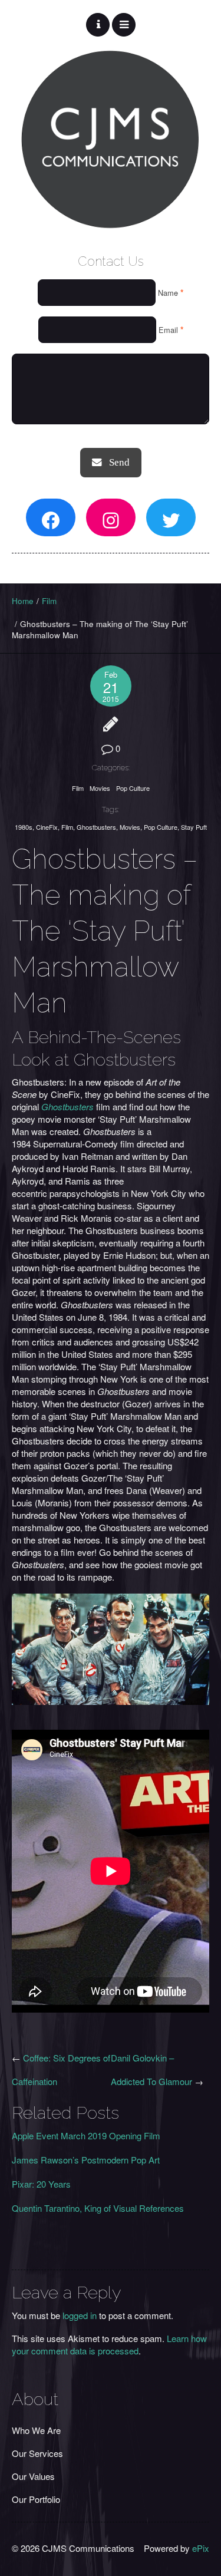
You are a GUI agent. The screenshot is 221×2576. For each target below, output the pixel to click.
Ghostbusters (96, 827)
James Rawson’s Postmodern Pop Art (86, 2160)
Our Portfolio (36, 2499)
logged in (80, 2315)
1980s (24, 827)
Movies (100, 788)
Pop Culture (133, 788)
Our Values (33, 2476)
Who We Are (36, 2430)
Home (23, 601)
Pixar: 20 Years (41, 2184)
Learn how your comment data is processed (109, 2344)
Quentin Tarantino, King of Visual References (98, 2208)
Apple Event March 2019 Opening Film (86, 2135)
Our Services (37, 2453)
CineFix (47, 827)
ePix (201, 2548)
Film (49, 601)
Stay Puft (194, 827)
